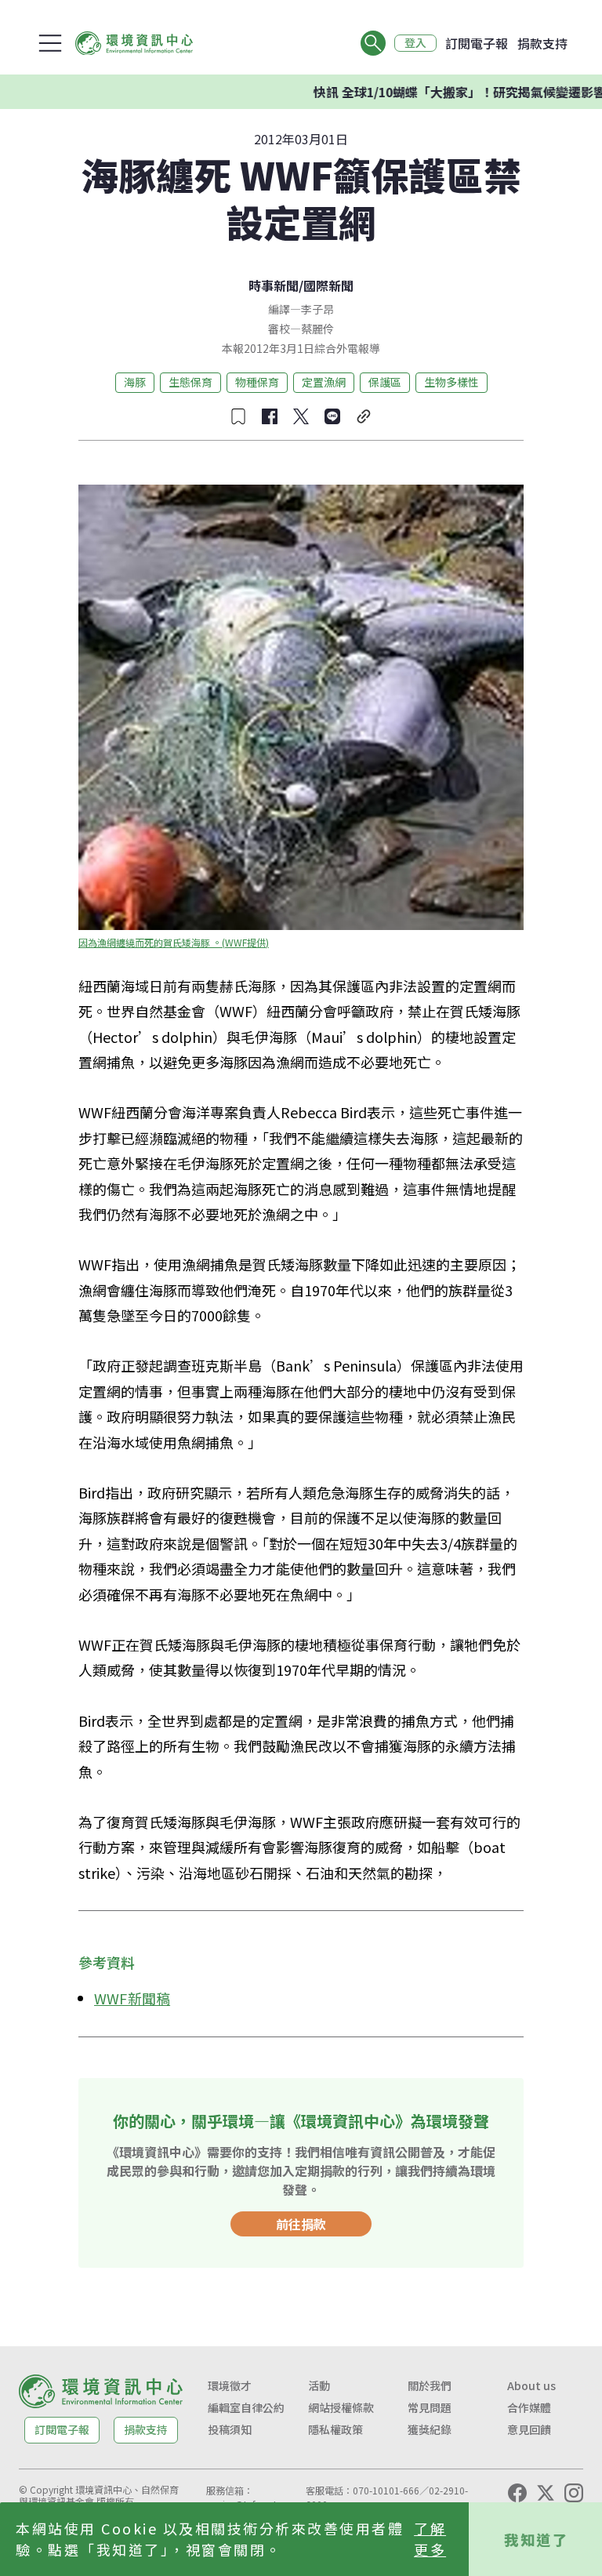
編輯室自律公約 (246, 2407)
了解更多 (430, 2539)
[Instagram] (574, 2493)
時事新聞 (274, 285)
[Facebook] (517, 2493)
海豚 (135, 382)
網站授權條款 (341, 2407)
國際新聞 (328, 285)
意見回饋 (529, 2429)
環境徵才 (230, 2385)
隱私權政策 (335, 2429)
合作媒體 (529, 2407)
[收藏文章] (238, 416)
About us (531, 2385)
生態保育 (190, 382)
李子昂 (317, 309)
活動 (319, 2385)
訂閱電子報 (477, 43)
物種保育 (257, 382)
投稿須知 (230, 2429)
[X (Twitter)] (546, 2493)
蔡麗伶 (317, 329)
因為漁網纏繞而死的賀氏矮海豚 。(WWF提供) (174, 942)
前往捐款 (301, 2224)
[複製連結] (364, 416)
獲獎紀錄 (430, 2429)
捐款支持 (542, 43)
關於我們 (430, 2385)
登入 (415, 43)
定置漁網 (324, 382)
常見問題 (430, 2407)
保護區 (385, 382)
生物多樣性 (451, 382)
